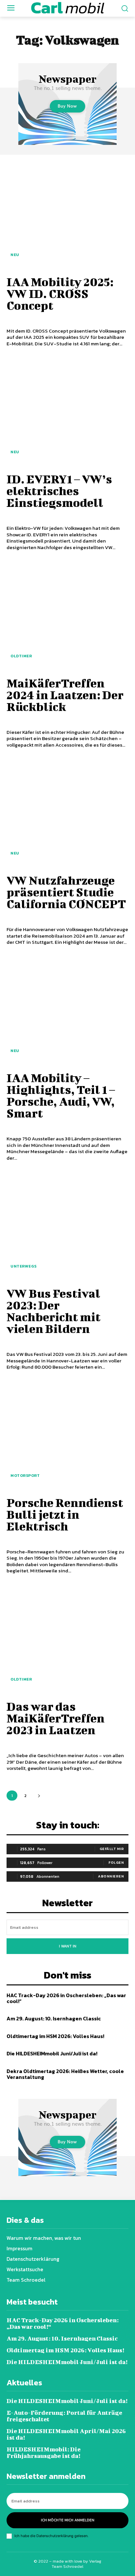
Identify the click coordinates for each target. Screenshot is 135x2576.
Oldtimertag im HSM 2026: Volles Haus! (55, 2036)
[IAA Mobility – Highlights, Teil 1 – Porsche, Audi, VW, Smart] (67, 1010)
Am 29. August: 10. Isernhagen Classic (54, 2018)
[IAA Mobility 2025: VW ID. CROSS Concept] (67, 214)
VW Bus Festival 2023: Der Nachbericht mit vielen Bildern (54, 1311)
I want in (68, 1946)
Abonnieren (111, 1876)
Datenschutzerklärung (55, 2536)
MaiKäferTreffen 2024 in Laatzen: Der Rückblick (65, 695)
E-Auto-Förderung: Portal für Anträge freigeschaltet (64, 2416)
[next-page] (39, 1796)
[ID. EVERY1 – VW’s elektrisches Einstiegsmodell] (67, 411)
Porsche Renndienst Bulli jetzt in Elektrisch (65, 1514)
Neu (15, 255)
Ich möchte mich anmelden (68, 2520)
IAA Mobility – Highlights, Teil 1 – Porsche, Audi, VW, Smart (61, 1095)
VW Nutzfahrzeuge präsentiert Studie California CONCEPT (66, 892)
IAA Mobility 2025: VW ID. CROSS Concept (60, 293)
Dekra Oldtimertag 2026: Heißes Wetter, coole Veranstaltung (65, 2074)
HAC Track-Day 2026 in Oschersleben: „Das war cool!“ (66, 1998)
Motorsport (25, 1476)
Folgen (116, 1862)
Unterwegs (24, 1266)
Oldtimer (21, 656)
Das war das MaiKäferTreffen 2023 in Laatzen (56, 1718)
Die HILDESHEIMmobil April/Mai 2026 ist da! (66, 2434)
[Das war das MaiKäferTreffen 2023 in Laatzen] (67, 1639)
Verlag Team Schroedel (77, 2564)
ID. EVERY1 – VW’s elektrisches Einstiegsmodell (59, 491)
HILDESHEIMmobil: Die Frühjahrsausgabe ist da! (44, 2453)
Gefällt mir (112, 1849)
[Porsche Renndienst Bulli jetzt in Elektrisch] (67, 1435)
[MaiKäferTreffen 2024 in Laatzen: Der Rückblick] (67, 615)
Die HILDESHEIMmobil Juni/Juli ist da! (52, 2053)
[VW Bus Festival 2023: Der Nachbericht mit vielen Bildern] (67, 1226)
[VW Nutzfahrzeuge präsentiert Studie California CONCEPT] (67, 813)
